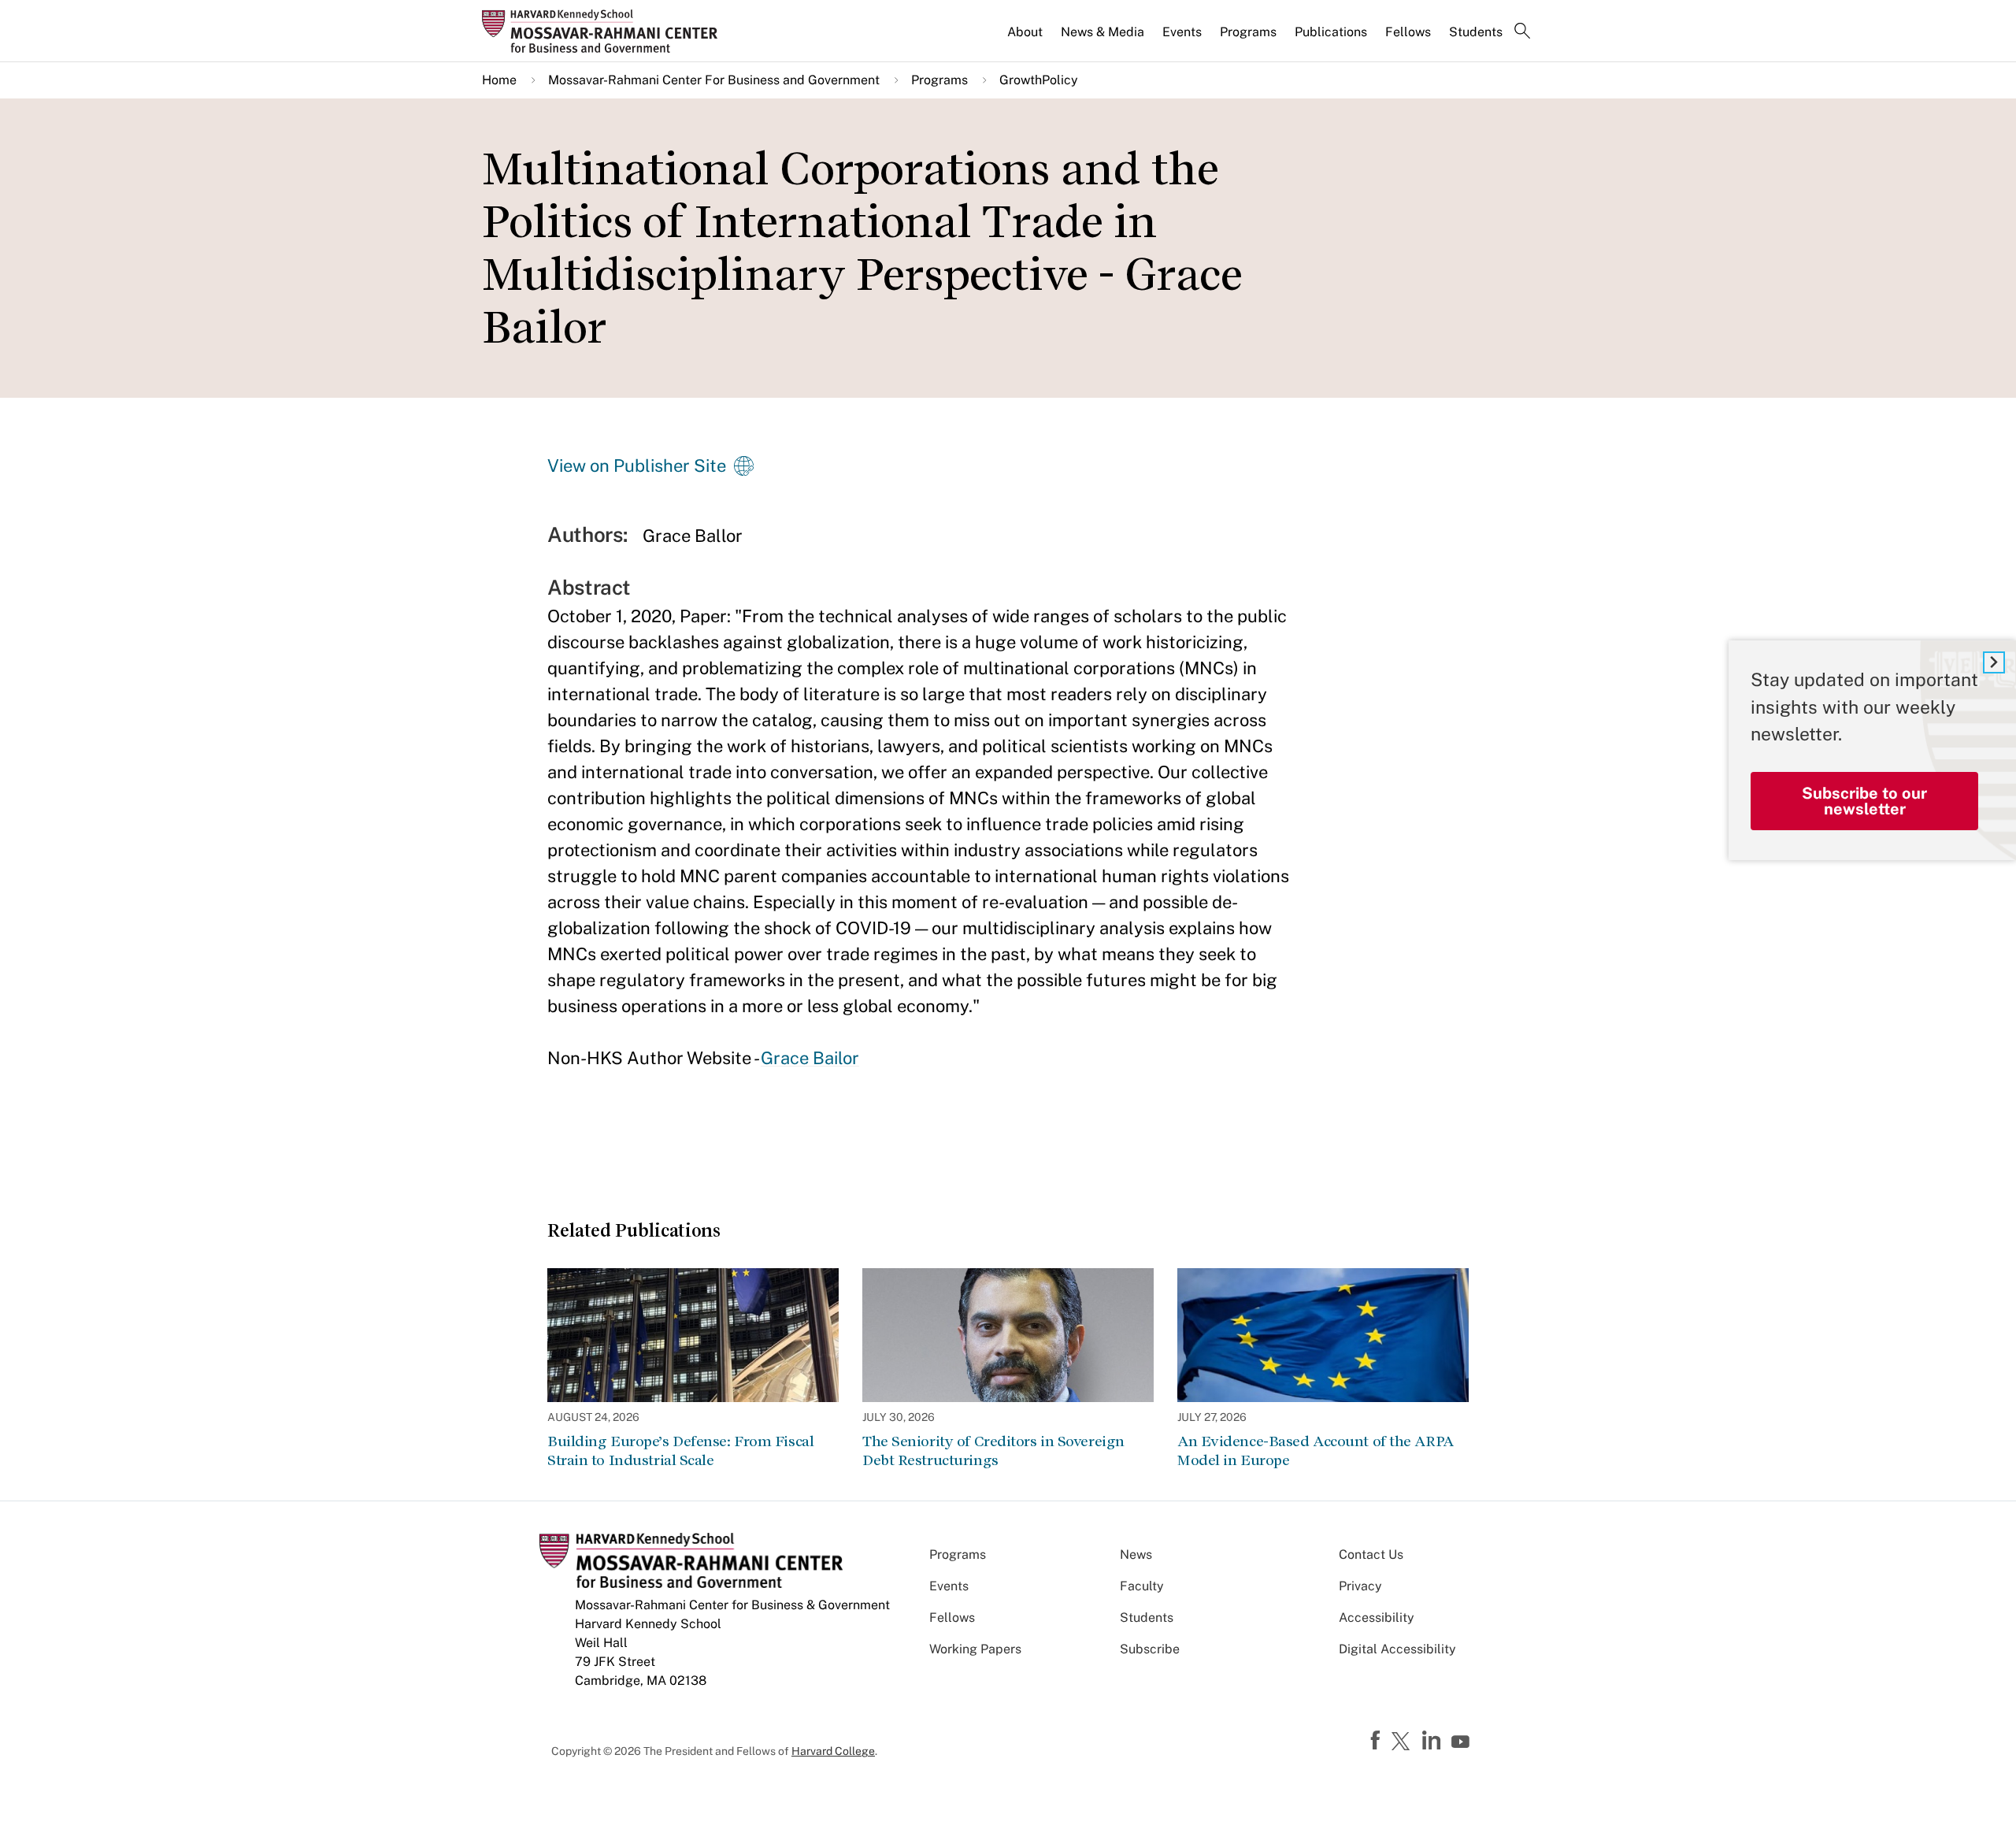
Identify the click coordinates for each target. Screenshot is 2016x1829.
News (1136, 1554)
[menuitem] (1026, 39)
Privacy (1360, 1586)
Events (1182, 32)
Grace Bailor (810, 1058)
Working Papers (975, 1649)
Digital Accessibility (1397, 1649)
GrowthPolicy (1039, 80)
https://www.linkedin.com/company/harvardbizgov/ (1433, 1741)
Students (1476, 32)
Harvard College (833, 1751)
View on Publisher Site (637, 466)
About (1025, 32)
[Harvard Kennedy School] (605, 31)
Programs (1248, 32)
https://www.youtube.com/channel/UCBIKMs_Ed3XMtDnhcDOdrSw (1462, 1742)
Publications (1331, 32)
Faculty (1142, 1586)
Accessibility (1377, 1618)
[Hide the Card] (1994, 662)
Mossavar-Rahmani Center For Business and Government (714, 80)
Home (499, 80)
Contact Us (1371, 1554)
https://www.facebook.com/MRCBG (1377, 1741)
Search (1522, 32)
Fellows (1408, 32)
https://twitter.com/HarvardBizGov (1403, 1742)
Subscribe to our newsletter (1864, 800)
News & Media (1102, 32)
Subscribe (1150, 1649)
